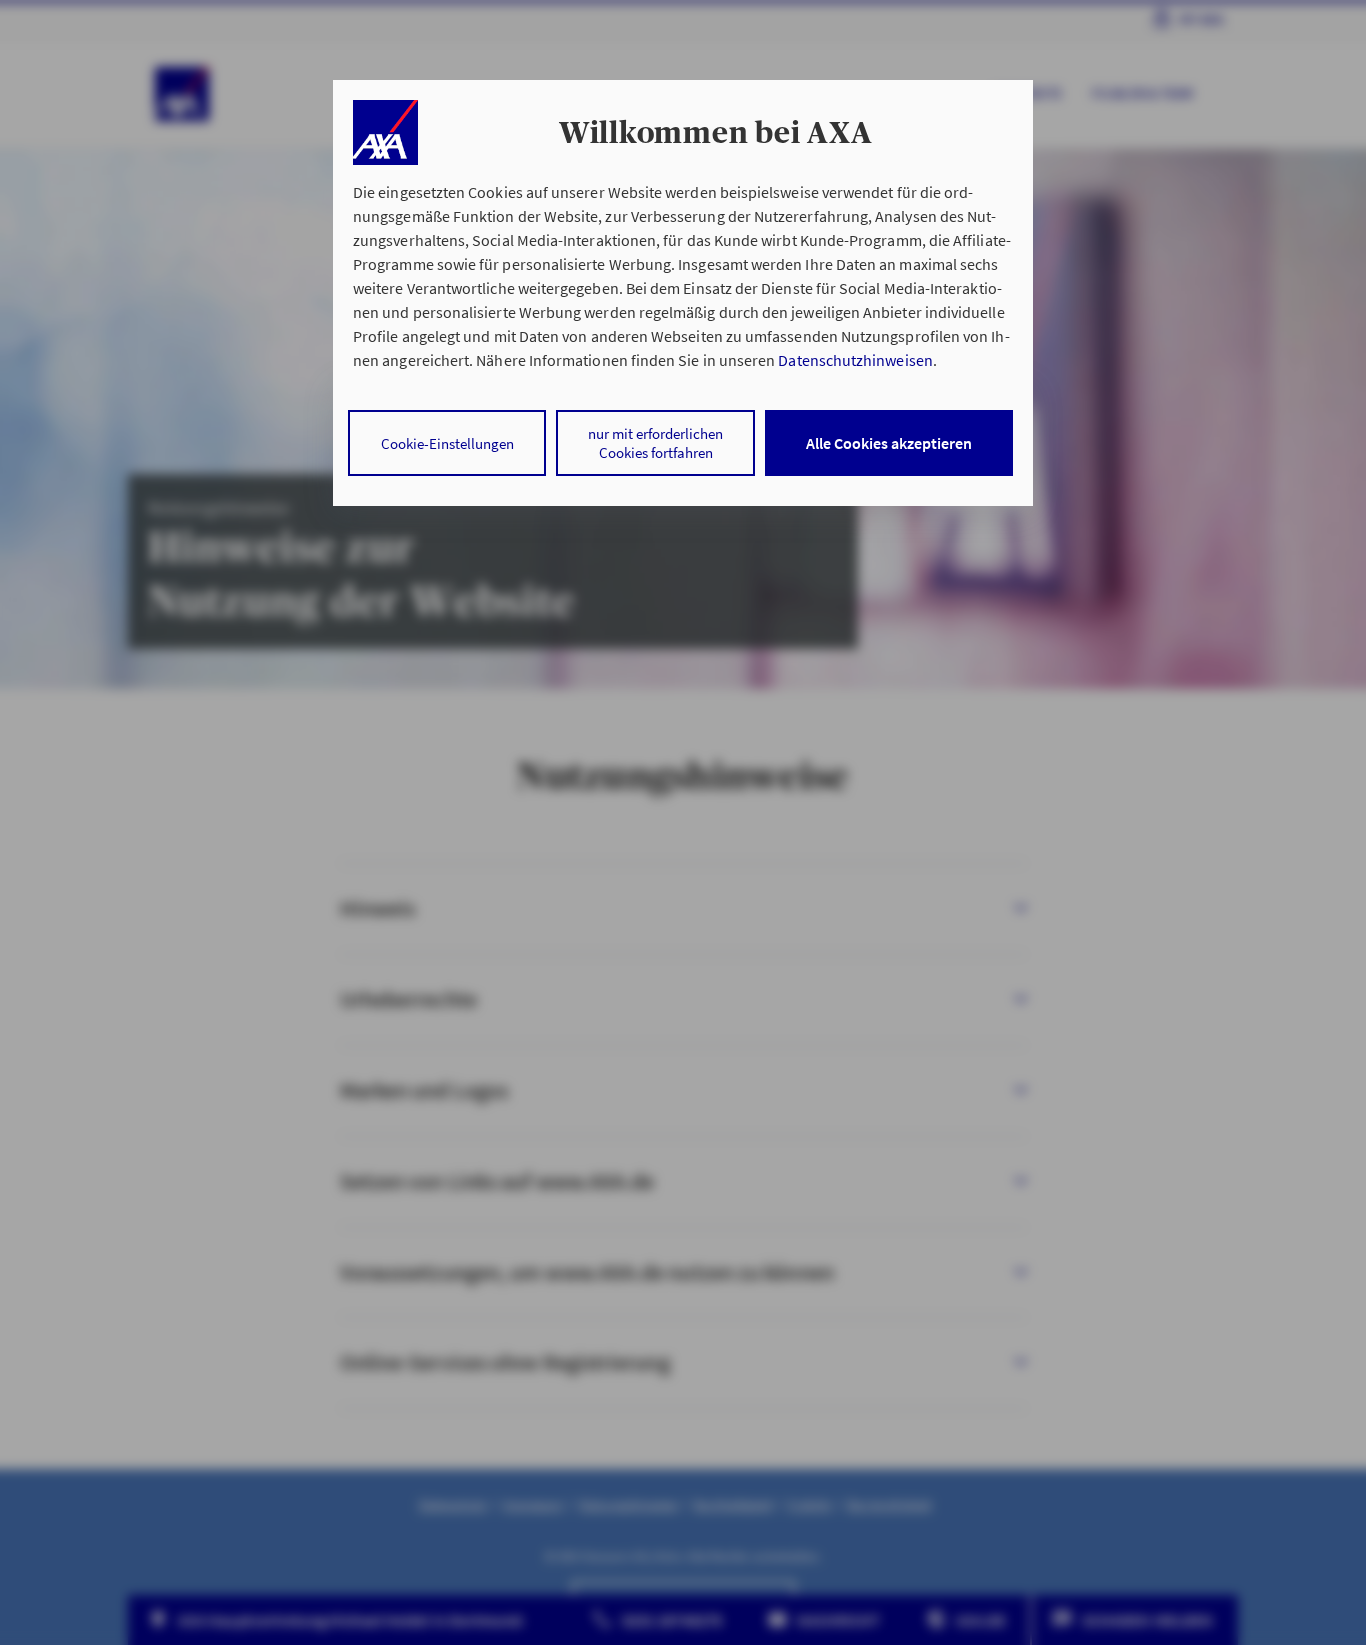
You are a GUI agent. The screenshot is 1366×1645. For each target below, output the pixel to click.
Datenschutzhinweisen (855, 360)
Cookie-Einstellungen (447, 443)
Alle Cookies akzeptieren (889, 443)
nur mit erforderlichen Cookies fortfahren (655, 443)
